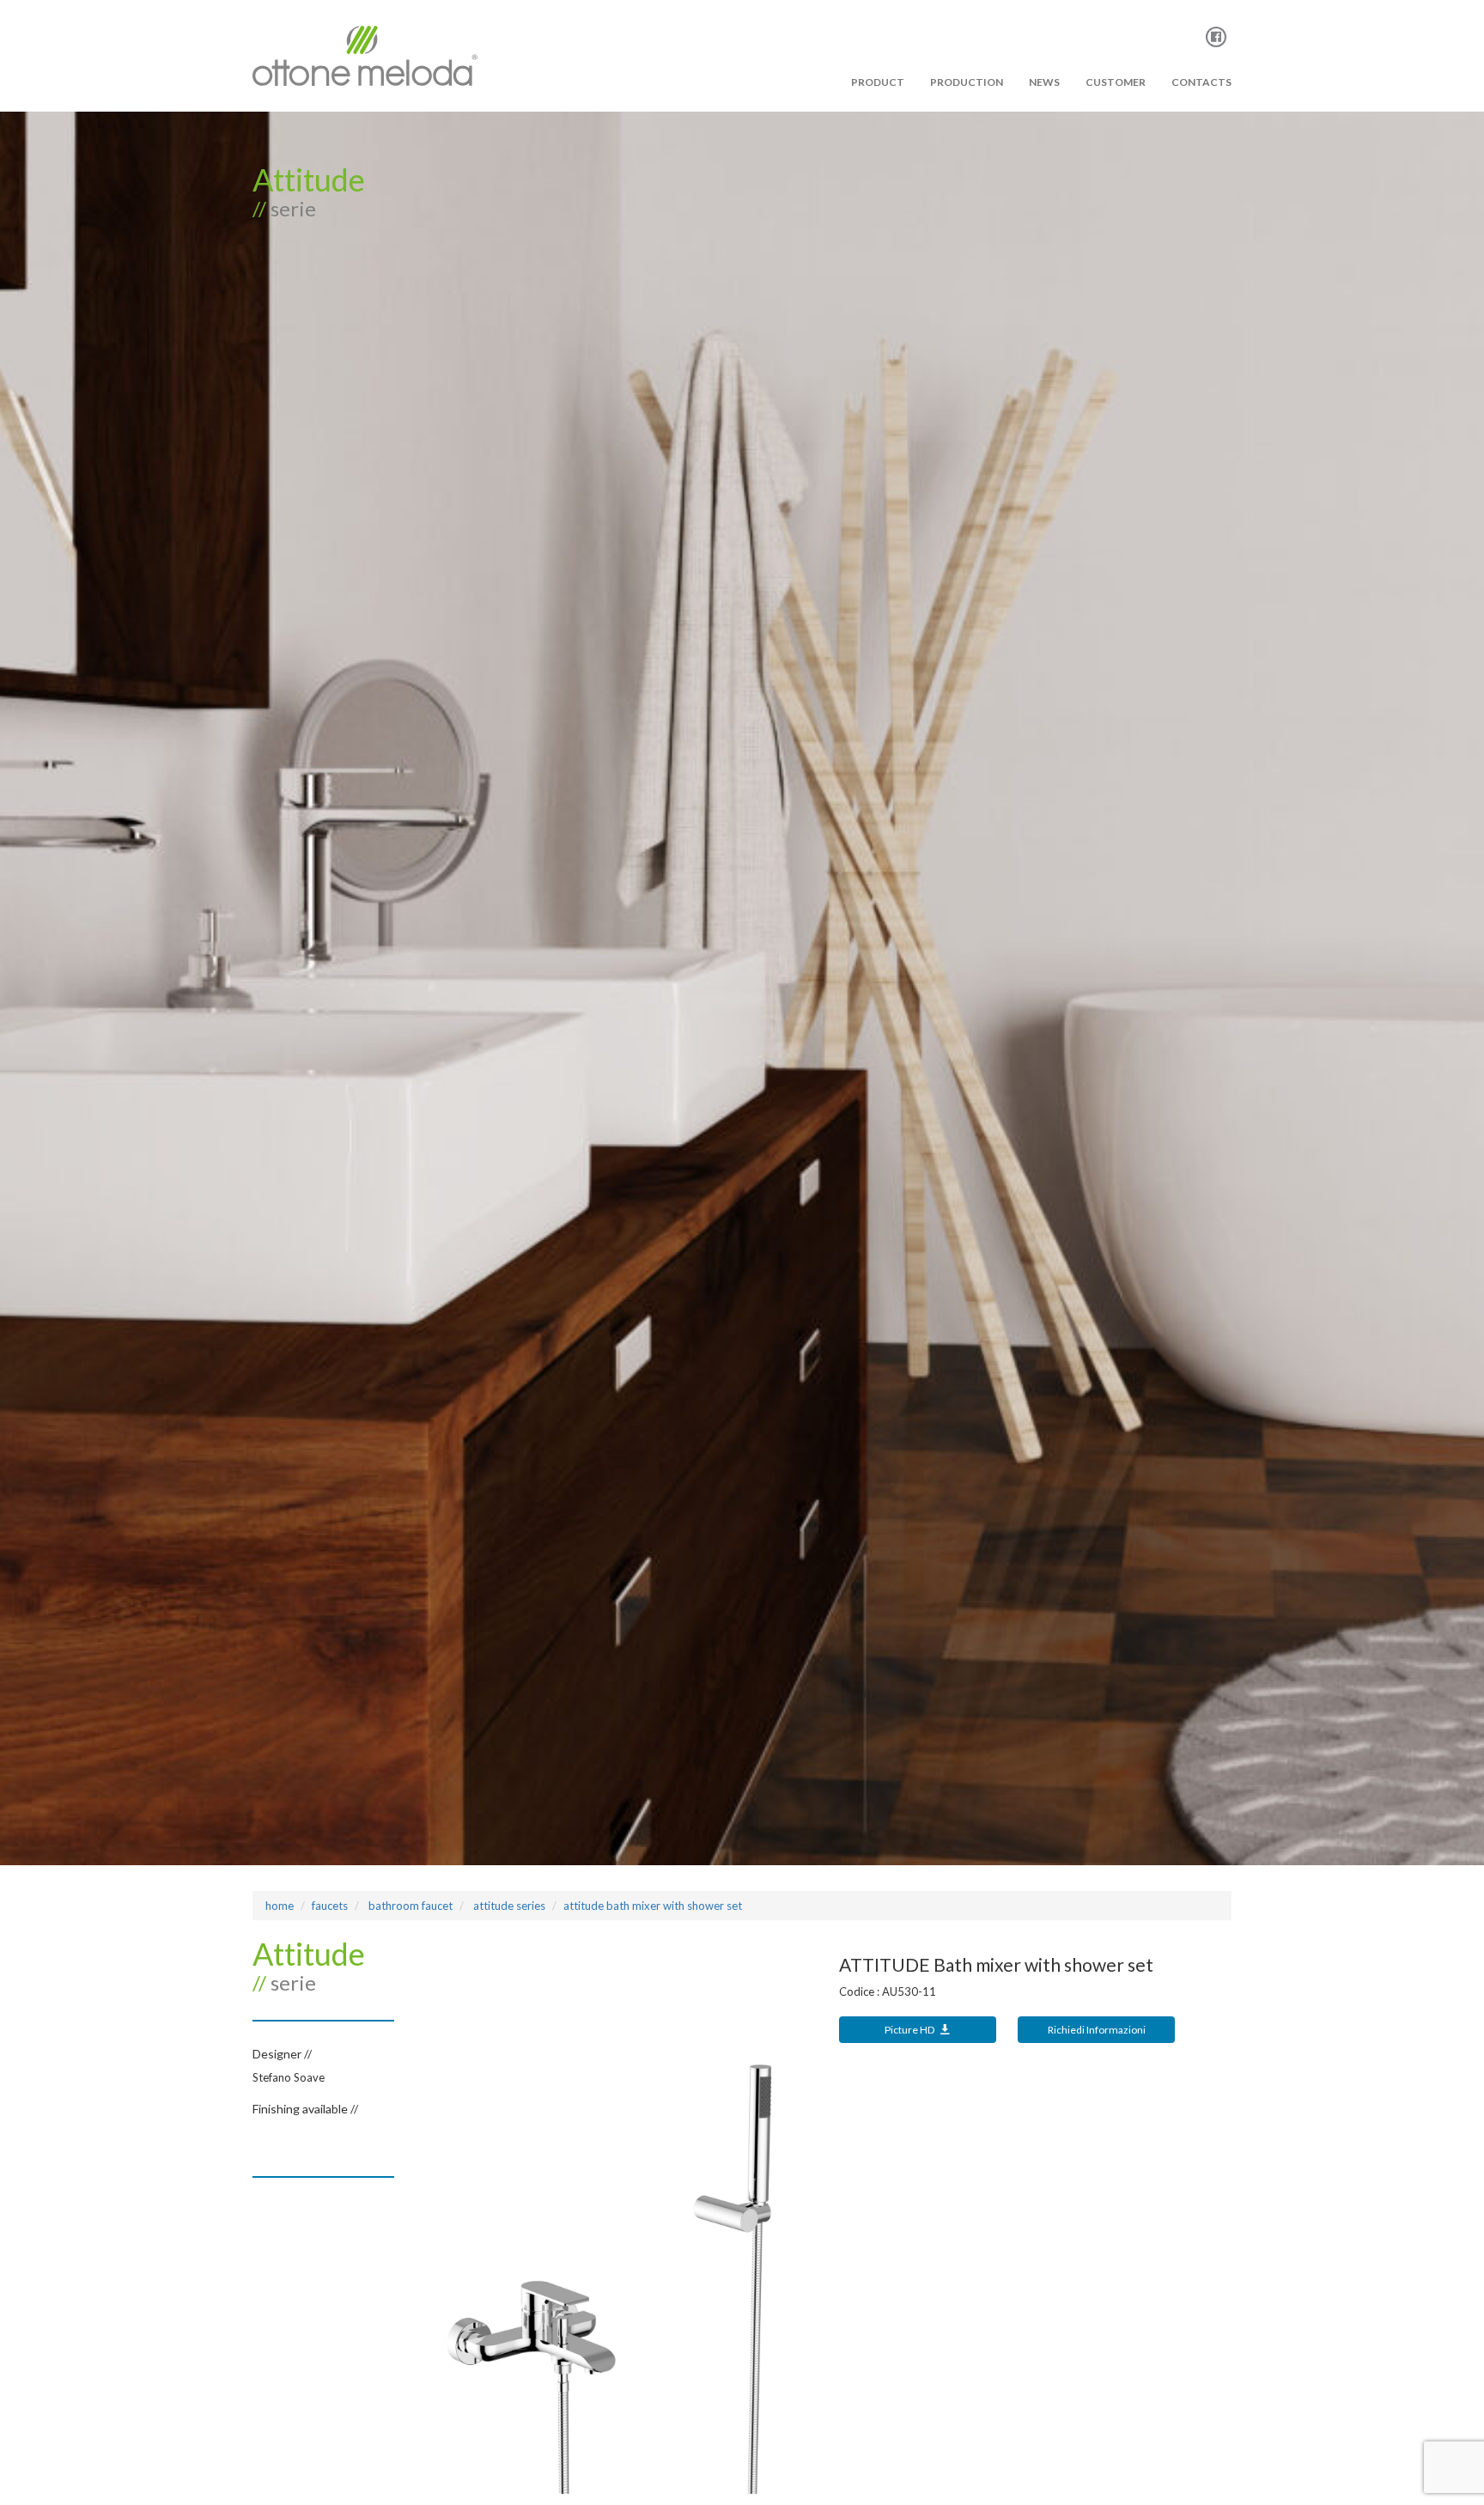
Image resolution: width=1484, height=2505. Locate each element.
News (1044, 82)
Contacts (1201, 82)
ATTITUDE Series (508, 1906)
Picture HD (910, 2030)
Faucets (330, 1906)
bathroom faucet (409, 1906)
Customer (1116, 82)
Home (280, 1906)
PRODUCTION (967, 82)
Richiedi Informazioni (1097, 2030)
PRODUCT (878, 82)
